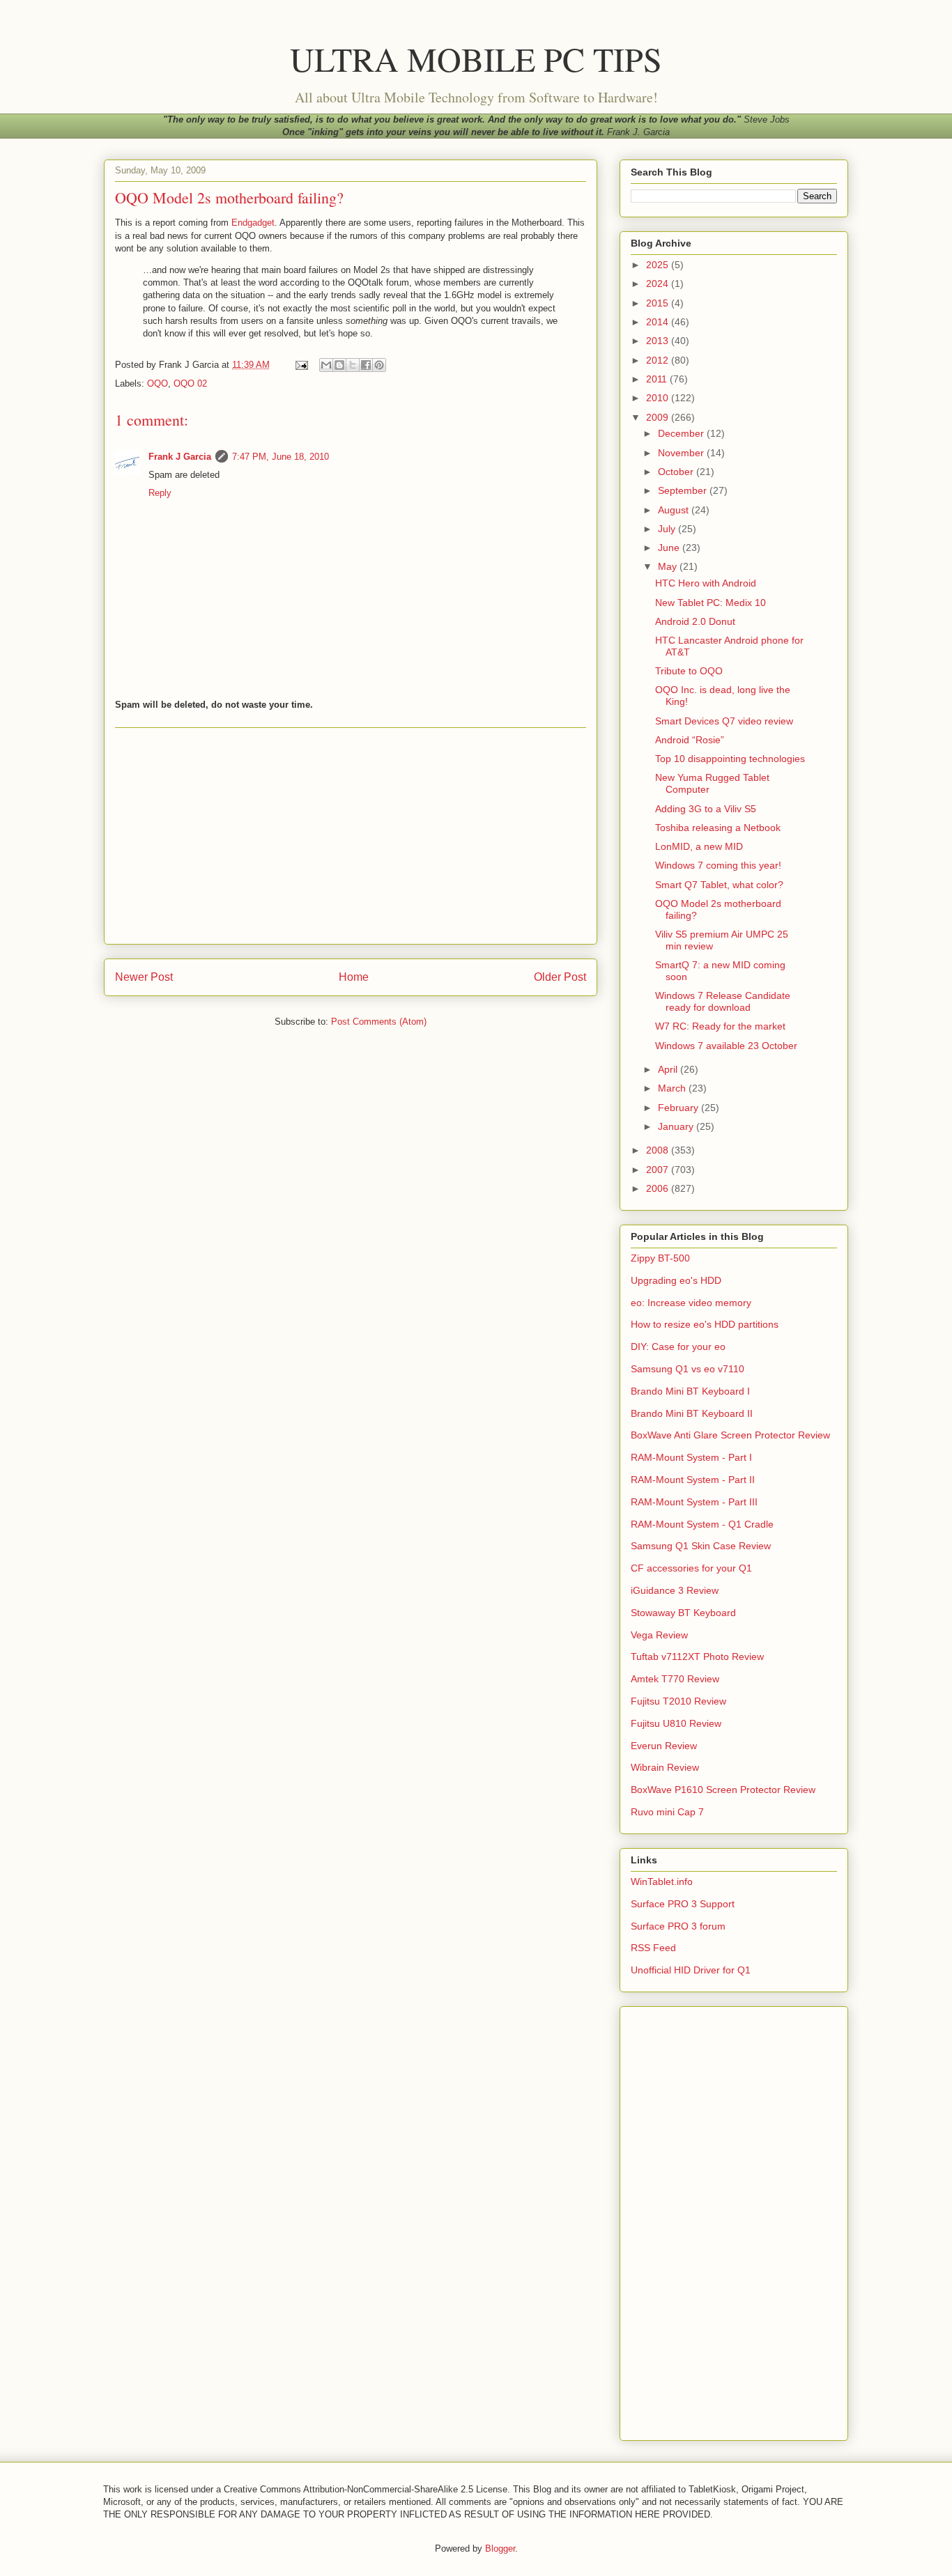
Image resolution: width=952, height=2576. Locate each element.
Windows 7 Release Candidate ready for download (723, 1001)
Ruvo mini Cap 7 (667, 1812)
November (682, 453)
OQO (158, 383)
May (669, 566)
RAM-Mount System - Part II (693, 1480)
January (677, 1126)
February (680, 1108)
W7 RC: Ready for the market (720, 1026)
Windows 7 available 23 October (726, 1046)
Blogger (500, 2548)
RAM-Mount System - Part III (694, 1502)
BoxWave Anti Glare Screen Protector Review (730, 1435)
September (684, 490)
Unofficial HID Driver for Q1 (691, 1970)
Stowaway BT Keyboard (683, 1613)
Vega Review (659, 1635)
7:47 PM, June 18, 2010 (281, 457)
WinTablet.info (662, 1881)
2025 (659, 265)
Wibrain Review (665, 1767)
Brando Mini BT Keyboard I (690, 1391)
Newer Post (144, 977)
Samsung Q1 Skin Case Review (701, 1546)
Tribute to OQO (689, 671)
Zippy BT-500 (660, 1258)
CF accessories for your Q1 (691, 1568)
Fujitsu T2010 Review (678, 1701)
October (677, 472)
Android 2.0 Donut (695, 621)
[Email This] (326, 365)
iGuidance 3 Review (675, 1590)
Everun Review (664, 1746)
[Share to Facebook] (366, 365)
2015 (659, 303)
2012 (659, 360)
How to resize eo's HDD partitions (705, 1324)
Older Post (560, 977)
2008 (659, 1150)
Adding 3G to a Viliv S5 (706, 809)
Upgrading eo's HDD (676, 1280)
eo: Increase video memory (691, 1303)
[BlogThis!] (339, 365)
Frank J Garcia (180, 457)
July (668, 529)
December (682, 433)
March (673, 1088)
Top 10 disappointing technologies (730, 759)
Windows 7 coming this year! (718, 865)
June (670, 548)
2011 (658, 379)
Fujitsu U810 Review (676, 1723)
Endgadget (253, 223)
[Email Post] (301, 365)
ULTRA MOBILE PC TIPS (476, 59)
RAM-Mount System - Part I (691, 1457)
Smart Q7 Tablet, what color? (719, 885)
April (669, 1069)
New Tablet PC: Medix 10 (711, 603)
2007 (659, 1170)
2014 (659, 322)
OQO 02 (190, 383)
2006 (659, 1188)
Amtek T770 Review (675, 1679)
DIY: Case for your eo (678, 1347)
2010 (659, 398)
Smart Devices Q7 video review (724, 721)
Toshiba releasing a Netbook (718, 828)
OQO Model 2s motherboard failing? (229, 197)
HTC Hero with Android (706, 583)
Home (354, 977)
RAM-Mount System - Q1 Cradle (702, 1524)
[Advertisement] (351, 836)
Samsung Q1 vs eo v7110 (688, 1369)
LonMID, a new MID (699, 846)
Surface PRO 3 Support (683, 1904)
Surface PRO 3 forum (678, 1926)
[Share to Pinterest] (379, 365)
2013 (659, 341)
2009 (659, 417)
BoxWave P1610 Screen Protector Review (723, 1790)
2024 (659, 284)
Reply (160, 493)
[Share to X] (353, 365)
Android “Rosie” (690, 740)
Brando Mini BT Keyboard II (692, 1413)
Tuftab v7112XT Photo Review (697, 1656)
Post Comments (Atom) (379, 1022)
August (675, 510)
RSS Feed (653, 1948)
